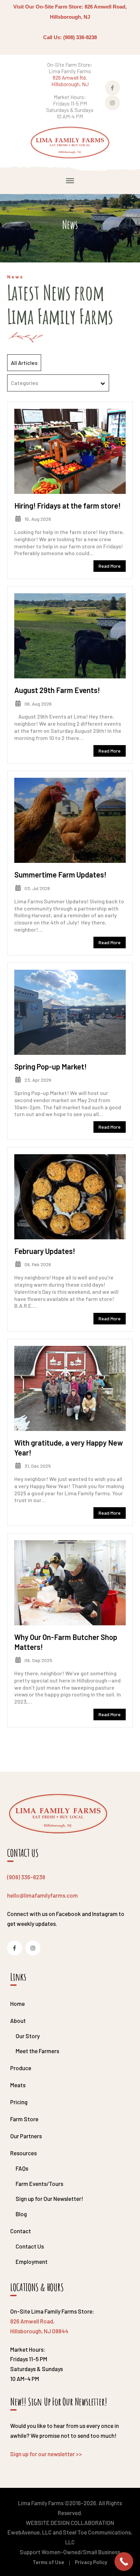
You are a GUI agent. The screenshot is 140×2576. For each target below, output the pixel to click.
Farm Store (24, 2119)
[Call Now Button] (124, 2562)
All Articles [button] (24, 363)
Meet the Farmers (37, 2051)
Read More (110, 566)
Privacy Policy (91, 2562)
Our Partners (26, 2136)
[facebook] (15, 1948)
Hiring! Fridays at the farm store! (67, 505)
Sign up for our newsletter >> (46, 2454)
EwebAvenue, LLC (30, 2532)
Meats (18, 2085)
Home (17, 2003)
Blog (21, 2214)
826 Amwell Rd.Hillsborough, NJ (70, 81)
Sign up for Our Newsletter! (49, 2199)
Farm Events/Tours (39, 2184)
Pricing (19, 2102)
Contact (21, 2231)
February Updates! (45, 1251)
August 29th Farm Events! (57, 690)
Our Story (28, 2036)
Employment (32, 2261)
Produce (21, 2068)
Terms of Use (48, 2562)
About (18, 2020)
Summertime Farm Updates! (60, 874)
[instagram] (33, 1948)
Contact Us (30, 2246)
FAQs (22, 2168)
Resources (23, 2153)
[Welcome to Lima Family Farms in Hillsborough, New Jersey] (70, 142)
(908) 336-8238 (26, 1877)
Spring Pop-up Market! (50, 1066)
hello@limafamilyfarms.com (42, 1895)
